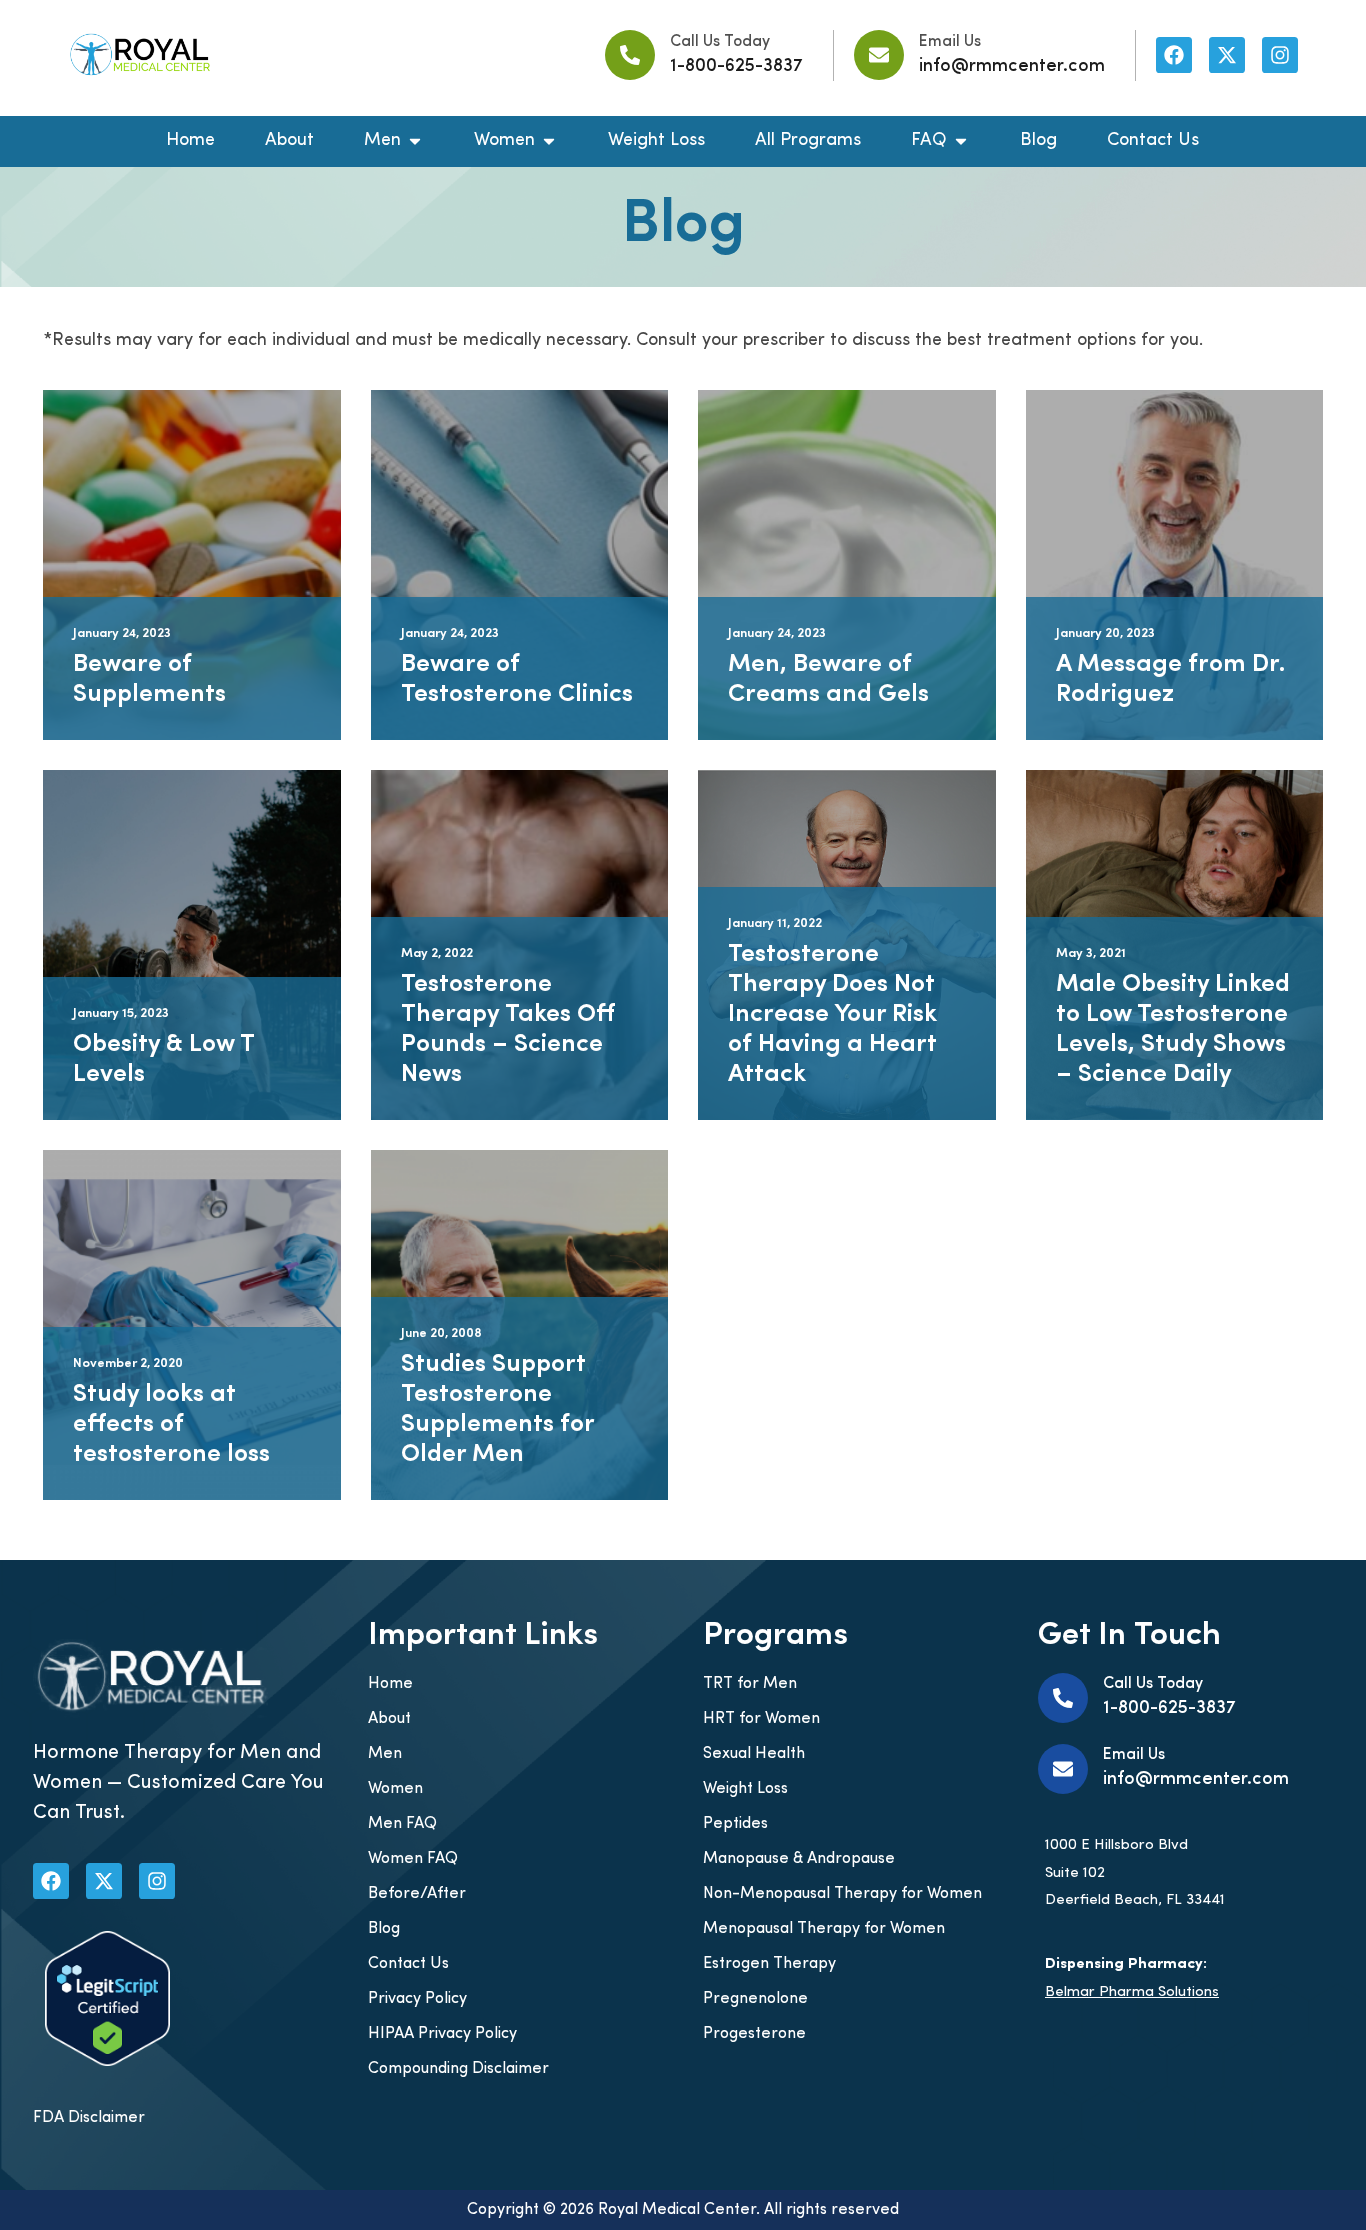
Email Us (950, 42)
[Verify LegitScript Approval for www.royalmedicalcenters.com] (107, 2062)
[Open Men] (415, 141)
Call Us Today (720, 42)
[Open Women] (549, 141)
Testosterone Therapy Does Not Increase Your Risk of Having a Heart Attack (832, 1014)
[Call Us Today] (630, 55)
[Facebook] (1174, 55)
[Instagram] (1280, 55)
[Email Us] (879, 55)
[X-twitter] (1227, 55)
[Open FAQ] (961, 141)
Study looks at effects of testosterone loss (171, 1424)
